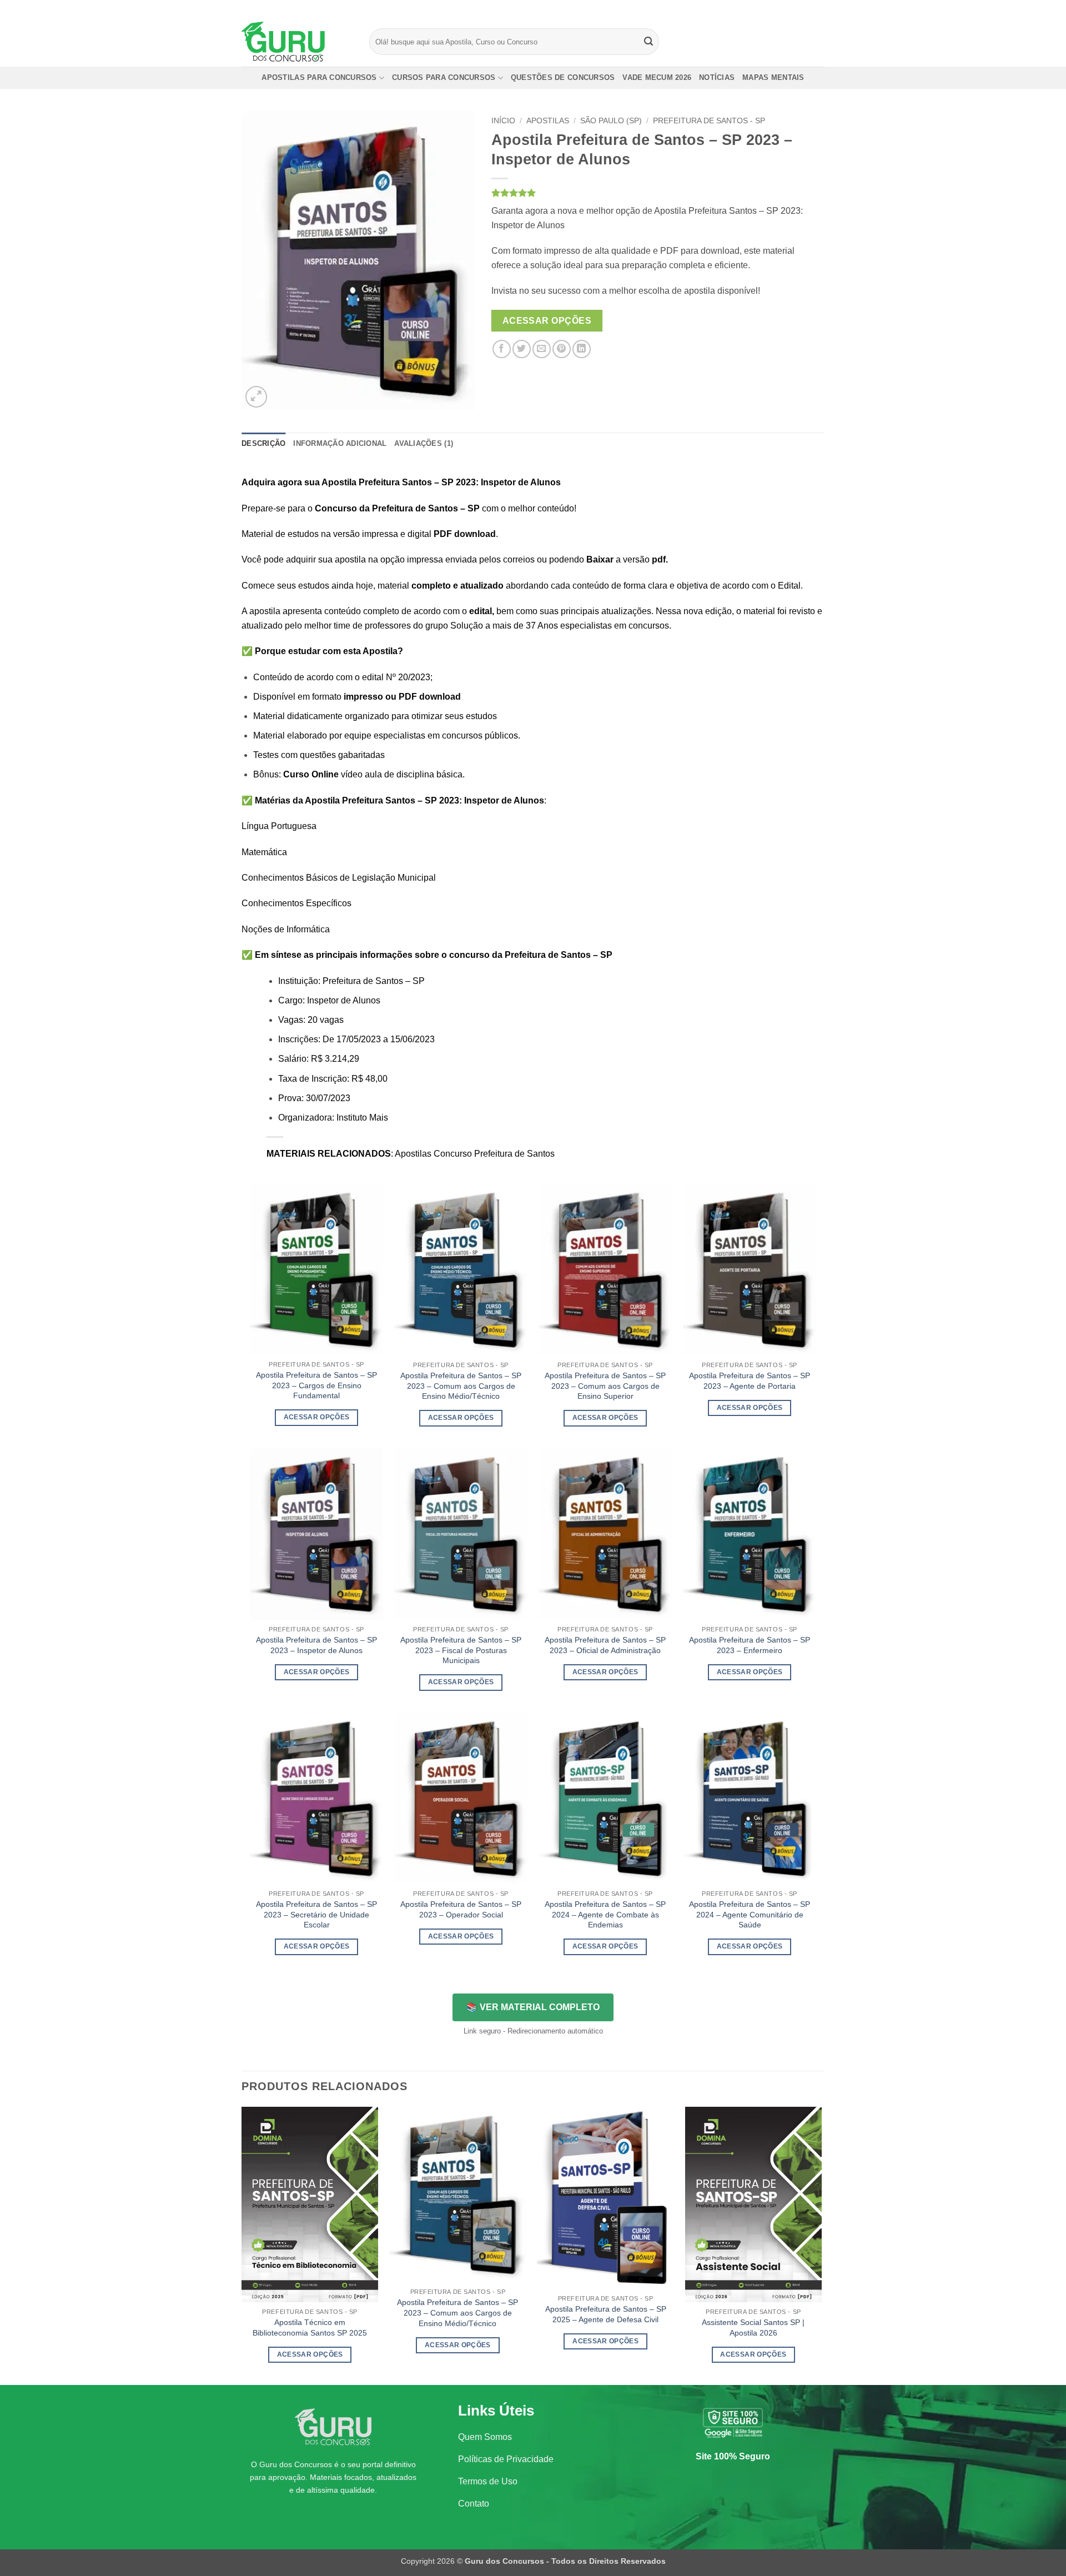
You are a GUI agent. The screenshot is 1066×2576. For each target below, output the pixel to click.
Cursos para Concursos (444, 77)
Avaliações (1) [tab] (424, 443)
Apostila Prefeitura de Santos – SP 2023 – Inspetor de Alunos (316, 1645)
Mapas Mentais (773, 77)
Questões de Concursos (563, 77)
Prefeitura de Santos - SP (709, 121)
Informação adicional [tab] (340, 443)
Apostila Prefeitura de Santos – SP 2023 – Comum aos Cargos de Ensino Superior (605, 1386)
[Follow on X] (808, 8)
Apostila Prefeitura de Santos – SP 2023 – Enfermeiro (750, 1645)
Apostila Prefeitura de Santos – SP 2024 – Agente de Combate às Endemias (605, 1914)
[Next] (821, 2245)
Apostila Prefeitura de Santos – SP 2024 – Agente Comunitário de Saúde (750, 1914)
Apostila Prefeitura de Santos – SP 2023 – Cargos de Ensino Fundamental (316, 1385)
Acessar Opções (547, 321)
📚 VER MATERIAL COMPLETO (533, 2007)
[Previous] (242, 2245)
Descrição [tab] (263, 443)
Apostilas (548, 121)
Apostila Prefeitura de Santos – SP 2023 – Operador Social (461, 1909)
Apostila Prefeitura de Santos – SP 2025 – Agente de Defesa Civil (606, 2314)
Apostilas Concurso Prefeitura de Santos (475, 1154)
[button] (256, 397)
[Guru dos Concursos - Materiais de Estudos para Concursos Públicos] (297, 42)
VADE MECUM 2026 (657, 77)
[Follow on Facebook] (787, 8)
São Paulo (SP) (611, 121)
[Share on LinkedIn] (582, 349)
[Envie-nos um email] (819, 8)
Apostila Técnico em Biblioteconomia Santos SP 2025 (310, 2328)
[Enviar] (649, 42)
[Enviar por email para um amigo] (542, 349)
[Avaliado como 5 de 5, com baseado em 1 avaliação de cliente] (658, 193)
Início (503, 121)
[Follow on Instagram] (798, 8)
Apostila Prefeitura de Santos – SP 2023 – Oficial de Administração (605, 1645)
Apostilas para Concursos (319, 77)
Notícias (717, 77)
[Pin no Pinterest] (562, 349)
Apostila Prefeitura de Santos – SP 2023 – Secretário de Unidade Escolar (316, 1914)
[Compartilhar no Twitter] (522, 349)
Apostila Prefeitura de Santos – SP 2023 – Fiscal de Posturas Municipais (461, 1650)
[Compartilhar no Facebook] (502, 349)
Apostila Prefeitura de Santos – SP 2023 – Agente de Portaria (750, 1381)
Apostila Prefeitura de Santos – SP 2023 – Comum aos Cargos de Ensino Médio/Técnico (461, 1386)
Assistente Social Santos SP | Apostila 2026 (753, 2328)
